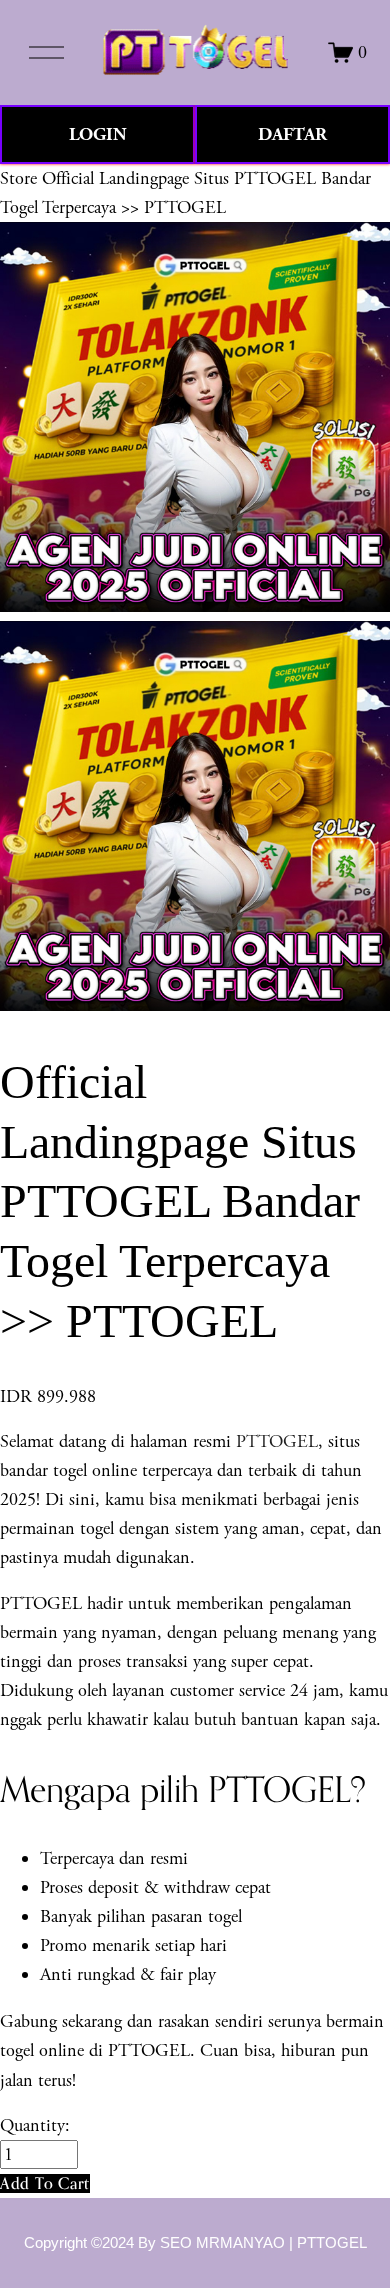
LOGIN (98, 134)
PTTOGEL (277, 1441)
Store (18, 178)
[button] (45, 2183)
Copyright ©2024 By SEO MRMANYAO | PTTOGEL (195, 2243)
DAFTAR (292, 134)
